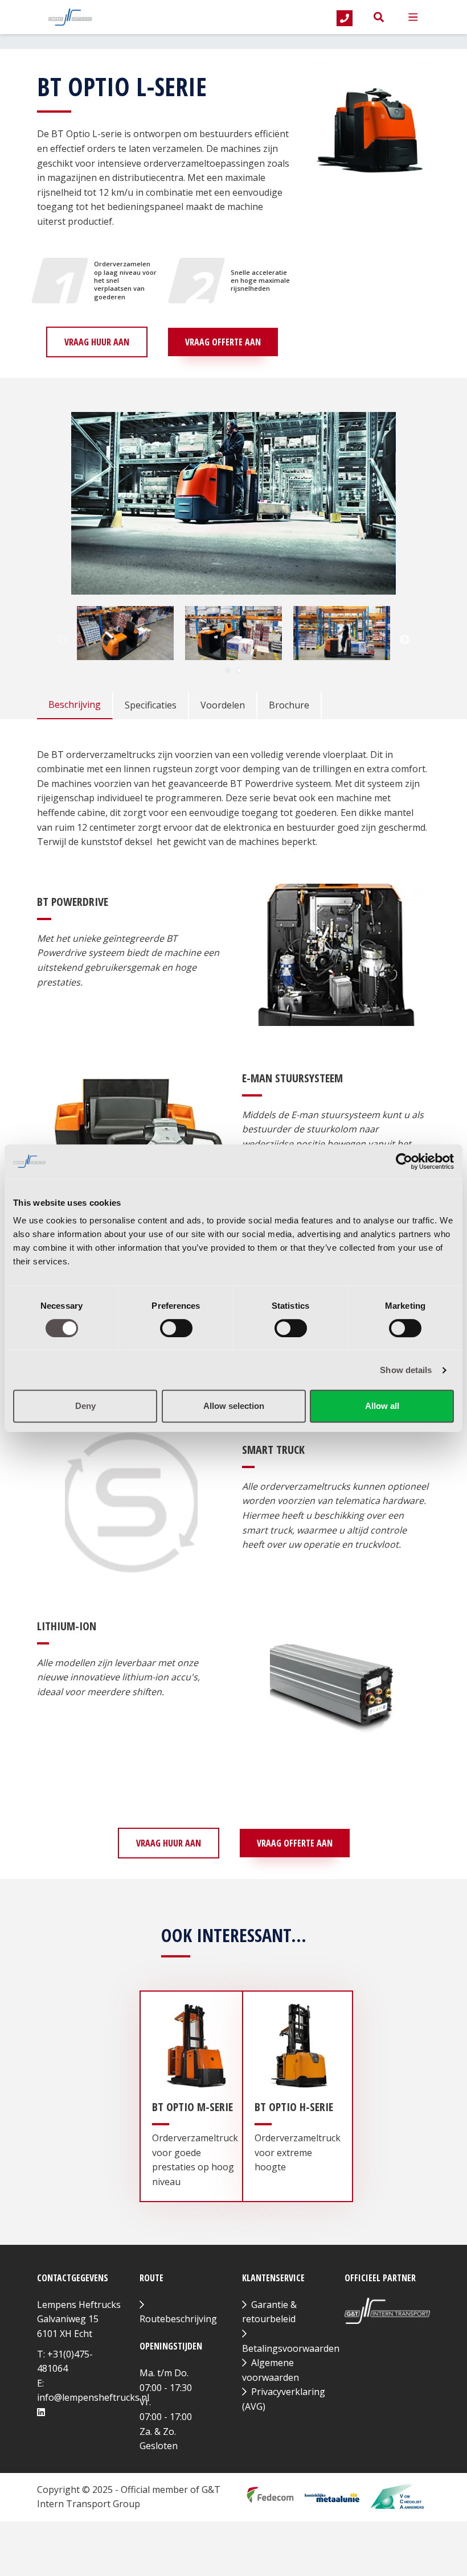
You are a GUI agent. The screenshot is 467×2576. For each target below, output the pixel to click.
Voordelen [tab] (223, 705)
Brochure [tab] (289, 705)
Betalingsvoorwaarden (291, 2348)
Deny (85, 1406)
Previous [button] (63, 640)
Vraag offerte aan (223, 342)
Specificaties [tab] (151, 705)
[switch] (176, 1328)
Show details (406, 1370)
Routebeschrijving (178, 2319)
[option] (125, 633)
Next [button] (404, 640)
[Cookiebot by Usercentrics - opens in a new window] (404, 1161)
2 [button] (239, 670)
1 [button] (228, 670)
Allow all (382, 1406)
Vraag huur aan (97, 342)
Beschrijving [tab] (75, 704)
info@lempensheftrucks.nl (93, 2397)
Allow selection (234, 1406)
